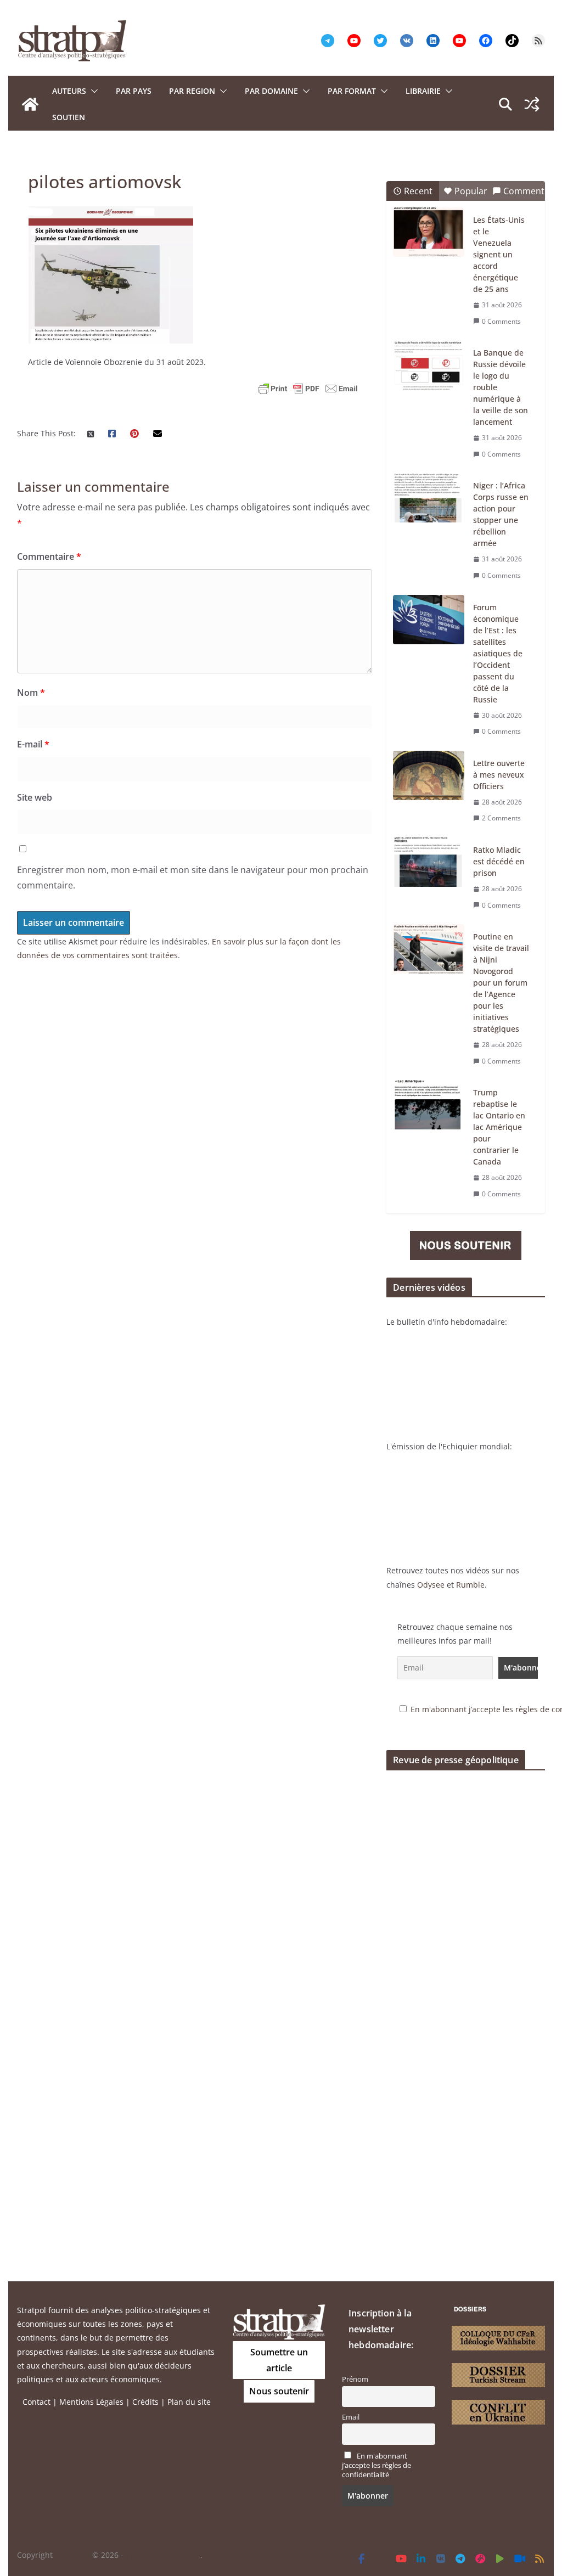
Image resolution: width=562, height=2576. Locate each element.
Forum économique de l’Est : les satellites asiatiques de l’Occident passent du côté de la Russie (498, 653)
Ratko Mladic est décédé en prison (499, 861)
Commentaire (49, 556)
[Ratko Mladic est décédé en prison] (429, 862)
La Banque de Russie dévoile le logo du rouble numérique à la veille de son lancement (501, 387)
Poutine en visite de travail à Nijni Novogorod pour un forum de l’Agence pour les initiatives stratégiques (501, 983)
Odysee (431, 1585)
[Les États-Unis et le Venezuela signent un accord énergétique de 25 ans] (429, 232)
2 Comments (501, 818)
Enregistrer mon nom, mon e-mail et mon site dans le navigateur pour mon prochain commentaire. (193, 878)
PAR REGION (192, 91)
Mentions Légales (91, 2402)
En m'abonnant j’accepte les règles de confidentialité (376, 2465)
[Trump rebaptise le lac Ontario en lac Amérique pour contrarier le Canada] (429, 1105)
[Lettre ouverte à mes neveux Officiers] (429, 775)
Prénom (355, 2379)
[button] (92, 91)
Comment (524, 191)
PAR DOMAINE (271, 91)
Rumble (470, 1585)
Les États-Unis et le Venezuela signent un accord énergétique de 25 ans (499, 254)
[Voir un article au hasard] (532, 104)
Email (351, 2417)
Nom (31, 693)
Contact (36, 2402)
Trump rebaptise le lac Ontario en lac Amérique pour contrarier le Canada (499, 1127)
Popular (471, 191)
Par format (352, 91)
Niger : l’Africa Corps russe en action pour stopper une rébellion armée (501, 514)
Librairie (423, 91)
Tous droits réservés (163, 2555)
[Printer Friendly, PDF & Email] (308, 389)
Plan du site (189, 2402)
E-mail (33, 744)
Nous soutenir (279, 2391)
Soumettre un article (279, 2360)
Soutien (69, 117)
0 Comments (501, 321)
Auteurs (69, 91)
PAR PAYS (134, 91)
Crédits (145, 2402)
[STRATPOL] (30, 104)
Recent (418, 191)
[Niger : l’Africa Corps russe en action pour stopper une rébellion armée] (429, 498)
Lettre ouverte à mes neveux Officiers (499, 775)
